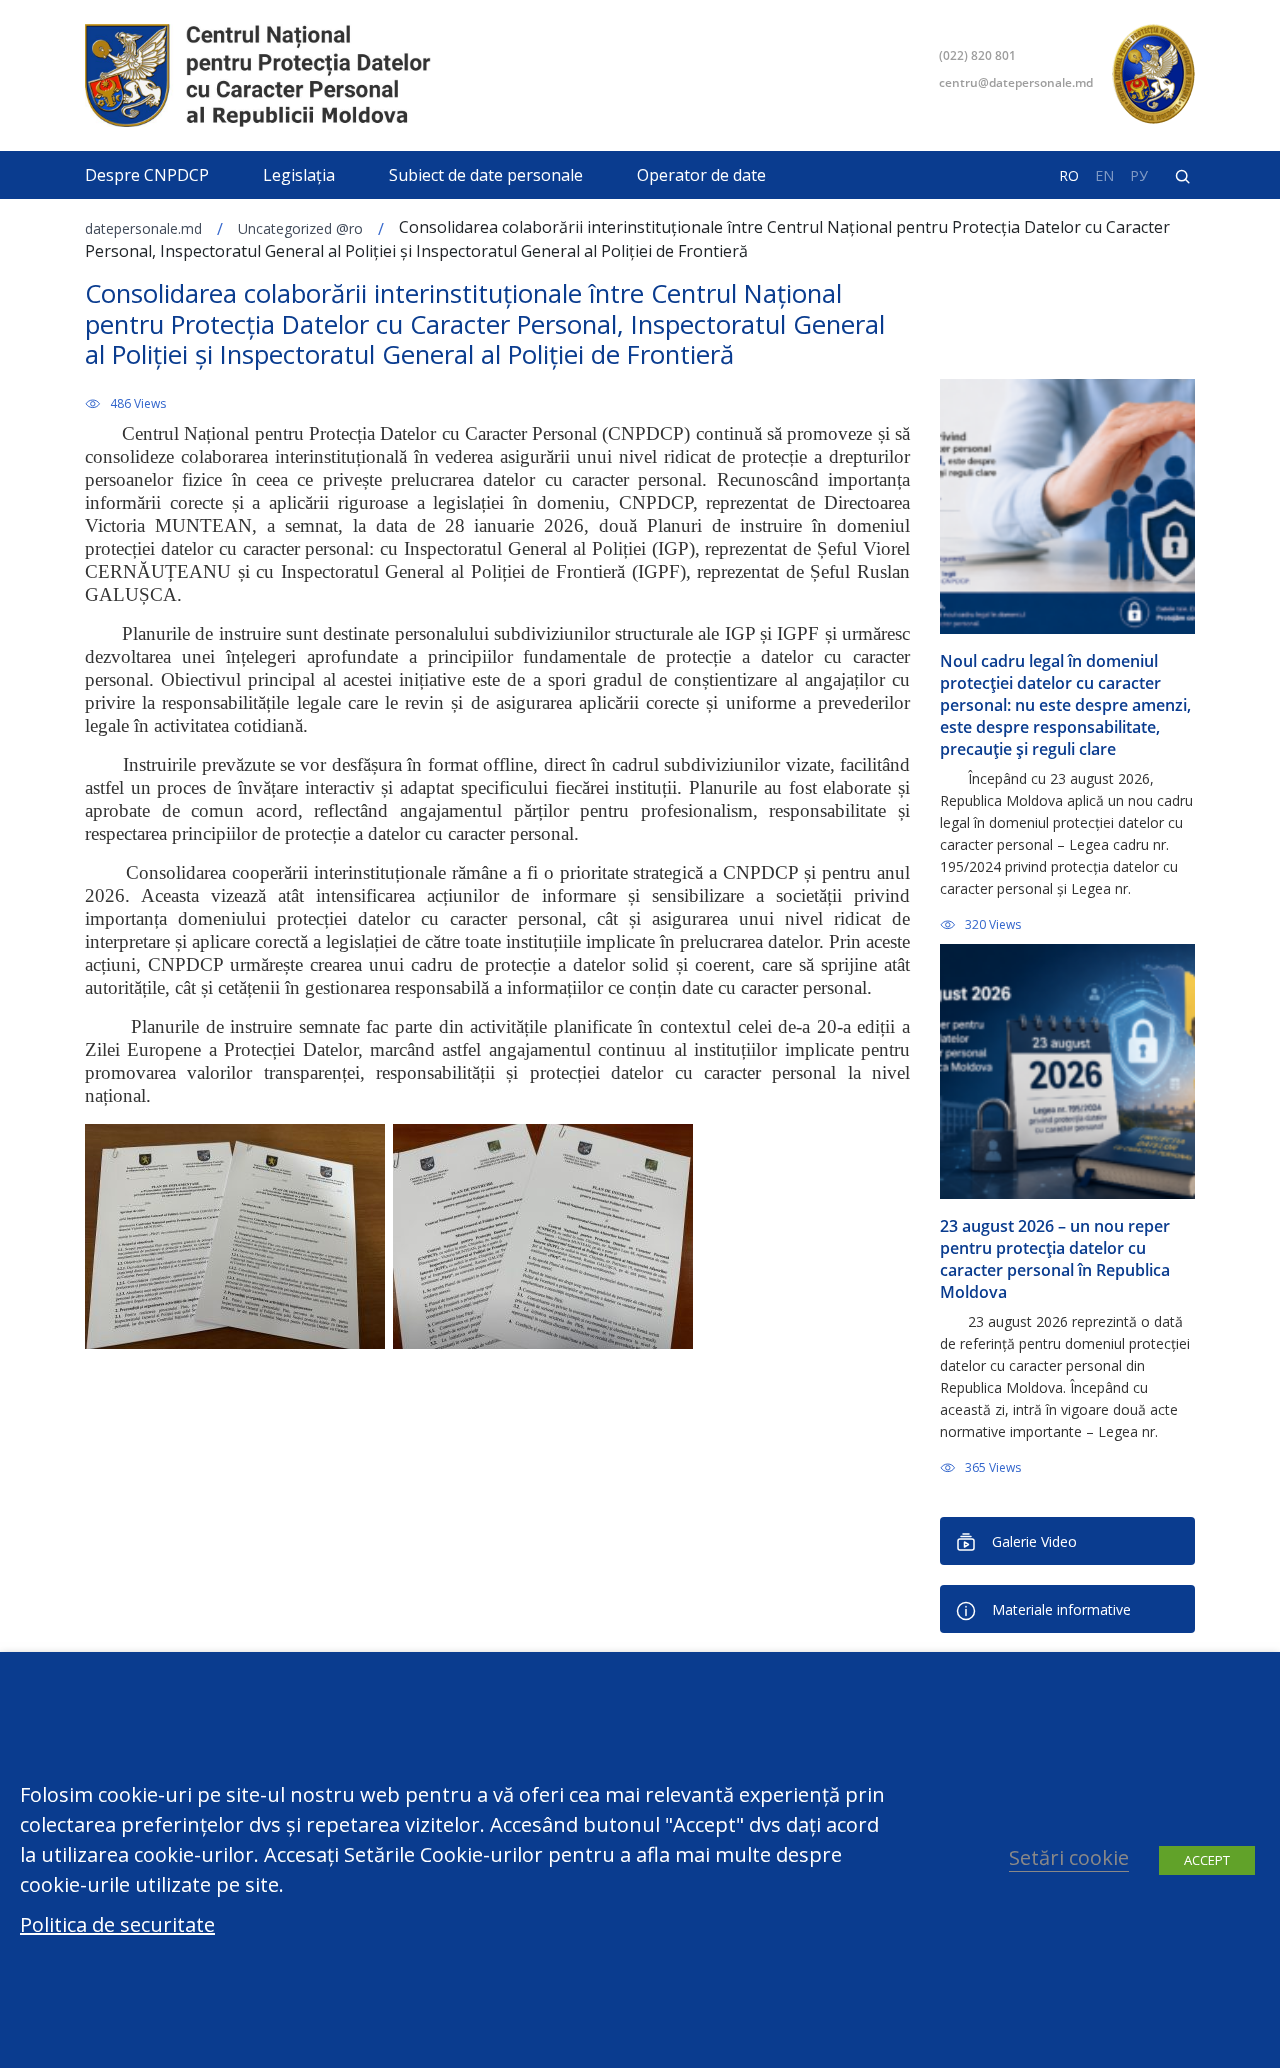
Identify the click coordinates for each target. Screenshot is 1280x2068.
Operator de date (701, 175)
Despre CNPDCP (147, 175)
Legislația (299, 175)
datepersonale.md (143, 228)
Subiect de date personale (486, 175)
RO (1069, 176)
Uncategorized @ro (300, 228)
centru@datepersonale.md (1016, 82)
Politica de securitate (117, 1925)
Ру (1139, 176)
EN (1104, 176)
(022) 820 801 (977, 55)
